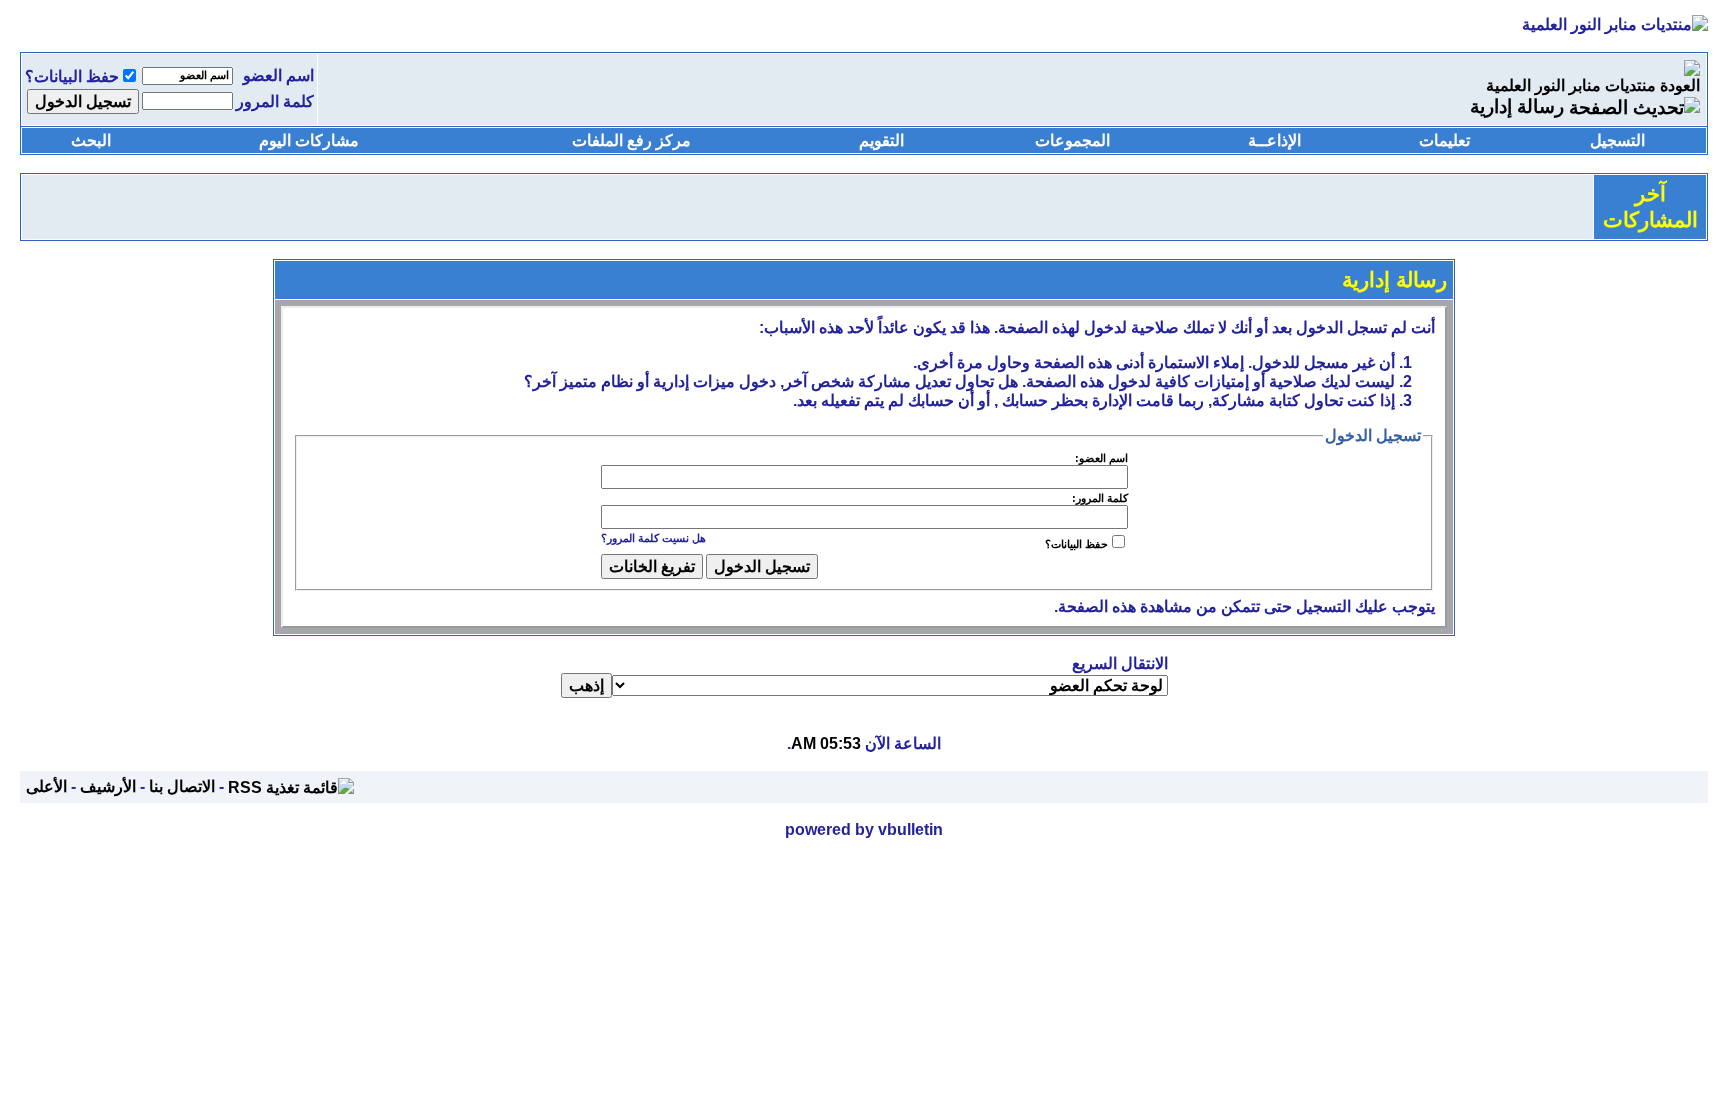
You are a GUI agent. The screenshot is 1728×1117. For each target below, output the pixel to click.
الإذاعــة (1274, 140)
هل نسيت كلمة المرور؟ (653, 538)
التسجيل (1617, 140)
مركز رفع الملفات (631, 140)
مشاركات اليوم (309, 140)
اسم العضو (278, 75)
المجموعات (1072, 140)
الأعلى (46, 786)
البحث (91, 140)
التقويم (881, 140)
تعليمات (1444, 140)
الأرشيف (108, 786)
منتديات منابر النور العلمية (1571, 85)
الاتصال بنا (182, 786)
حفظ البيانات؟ (72, 76)
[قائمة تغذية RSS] (291, 786)
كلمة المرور (275, 101)
